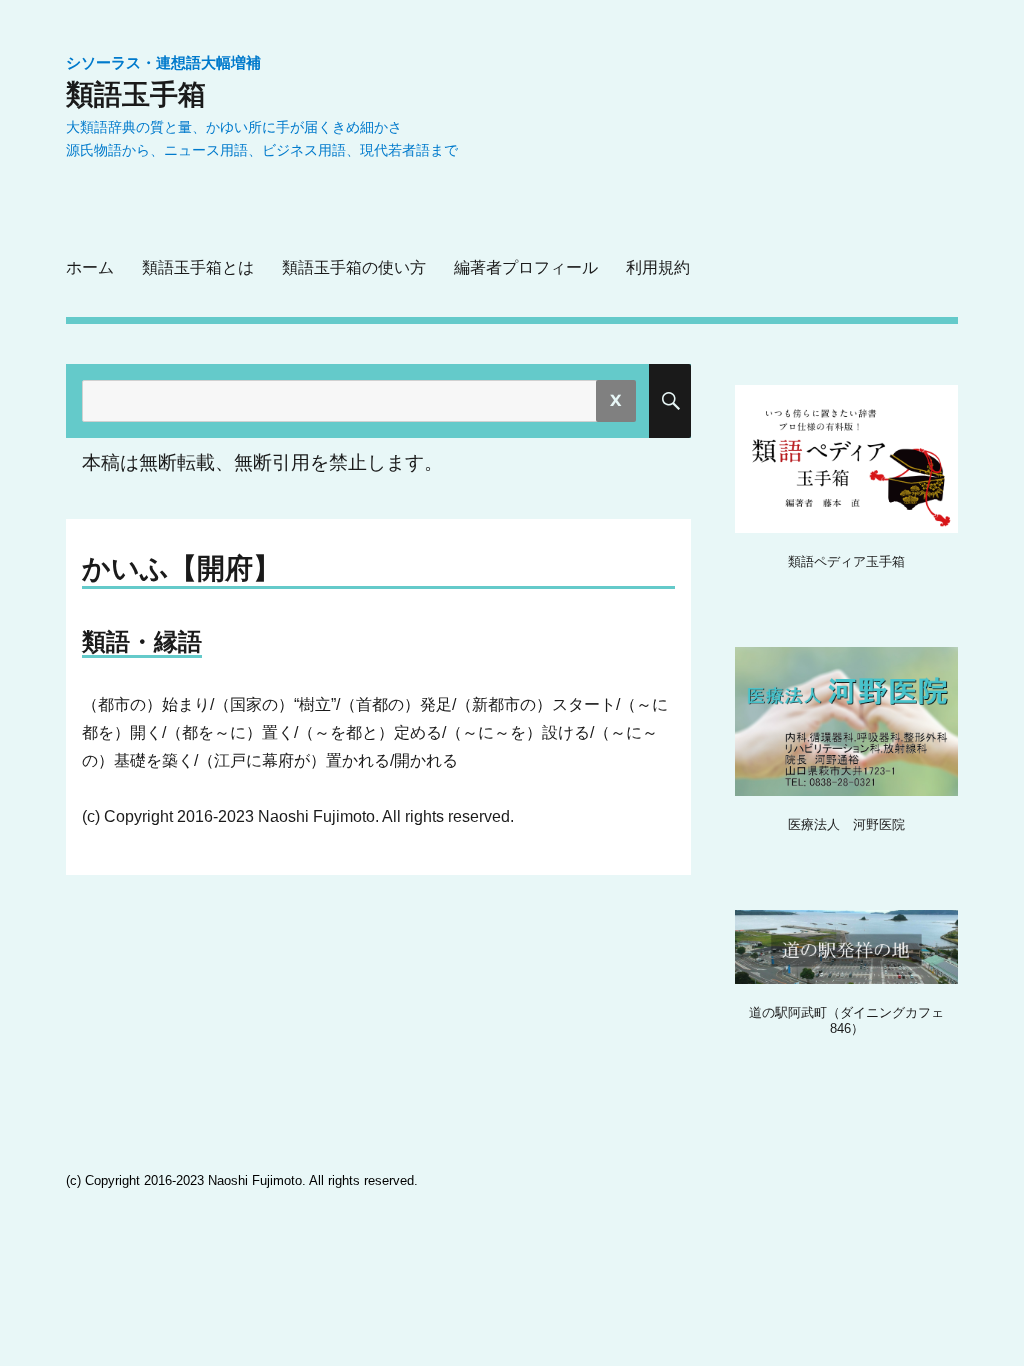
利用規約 (658, 267)
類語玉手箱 (136, 94)
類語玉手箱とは (198, 267)
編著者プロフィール (526, 267)
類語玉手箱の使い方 (354, 267)
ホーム (90, 267)
